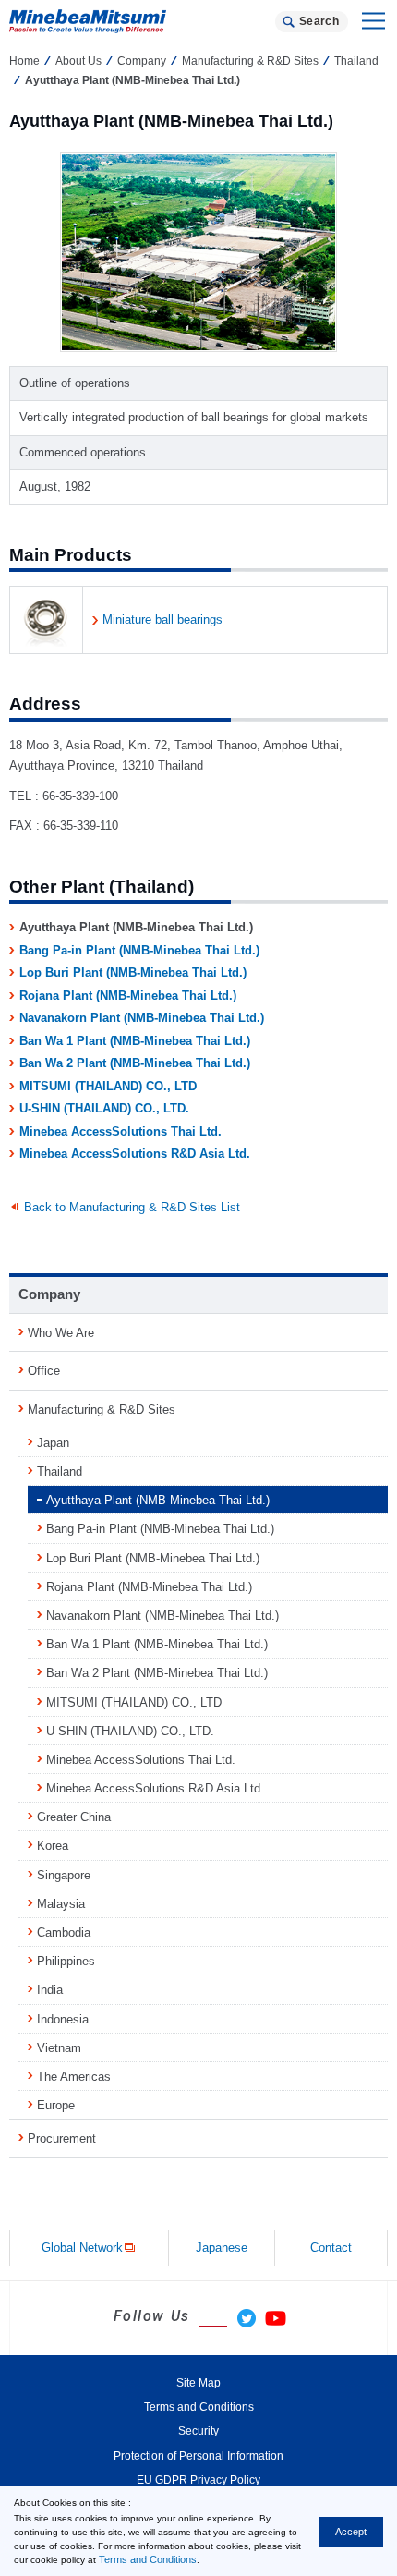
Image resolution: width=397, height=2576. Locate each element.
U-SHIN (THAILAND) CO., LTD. (104, 1108)
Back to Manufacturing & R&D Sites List (132, 1207)
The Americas (74, 2077)
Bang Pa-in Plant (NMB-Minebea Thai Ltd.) (139, 950)
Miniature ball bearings (162, 620)
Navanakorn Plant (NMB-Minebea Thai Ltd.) (142, 1018)
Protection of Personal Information (198, 2456)
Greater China (74, 1817)
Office (44, 1371)
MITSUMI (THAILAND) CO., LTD (108, 1086)
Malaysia (61, 1904)
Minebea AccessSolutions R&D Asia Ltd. (135, 1154)
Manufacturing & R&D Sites (250, 61)
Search (319, 21)
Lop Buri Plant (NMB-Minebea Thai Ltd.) (133, 972)
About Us (78, 61)
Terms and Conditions (148, 2559)
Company (142, 61)
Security (198, 2431)
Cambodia (64, 1932)
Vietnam (59, 2048)
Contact (331, 2248)
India (50, 1990)
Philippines (66, 1961)
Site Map (198, 2383)
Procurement (62, 2139)
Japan (53, 1443)
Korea (53, 1846)
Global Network (82, 2248)
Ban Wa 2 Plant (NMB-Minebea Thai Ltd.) (135, 1063)
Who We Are (61, 1333)
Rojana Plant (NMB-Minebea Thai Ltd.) (128, 996)
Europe (56, 2105)
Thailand (60, 1471)
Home (24, 61)
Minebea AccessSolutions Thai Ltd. (120, 1131)
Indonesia (63, 2019)
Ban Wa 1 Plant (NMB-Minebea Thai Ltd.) (135, 1041)
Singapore (64, 1875)
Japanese (222, 2248)
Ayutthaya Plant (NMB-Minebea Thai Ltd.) (158, 1500)
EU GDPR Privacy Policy (198, 2480)
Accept (351, 2532)
